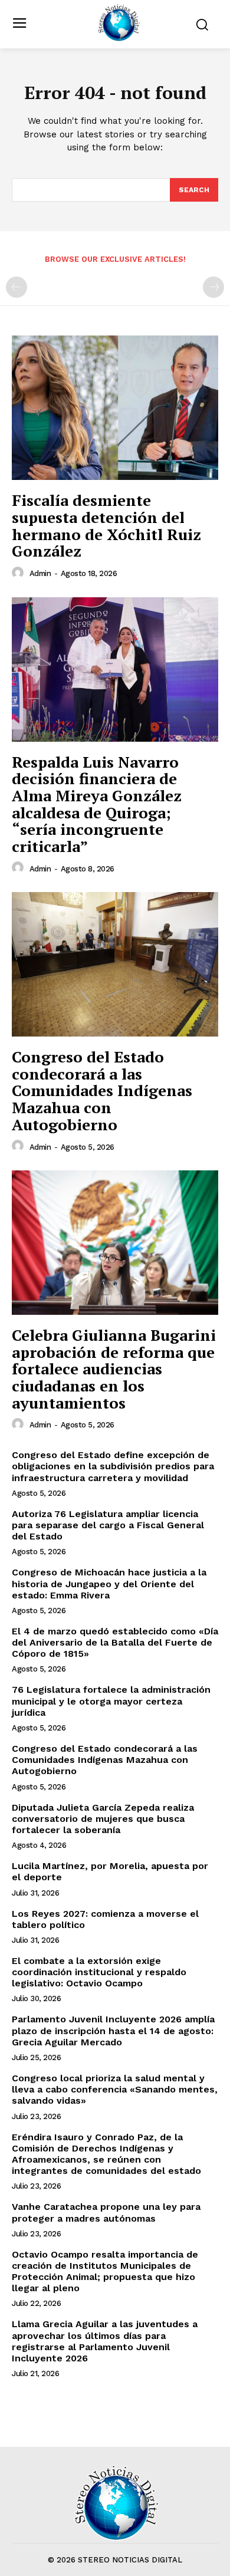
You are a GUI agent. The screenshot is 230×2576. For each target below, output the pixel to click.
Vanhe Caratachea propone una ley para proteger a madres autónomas (106, 2212)
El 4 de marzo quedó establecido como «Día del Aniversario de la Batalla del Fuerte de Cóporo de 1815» (115, 1642)
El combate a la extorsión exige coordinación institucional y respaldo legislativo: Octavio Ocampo (99, 1972)
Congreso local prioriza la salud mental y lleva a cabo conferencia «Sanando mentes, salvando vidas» (115, 2089)
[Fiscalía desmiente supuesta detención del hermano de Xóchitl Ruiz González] (115, 408)
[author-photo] (19, 573)
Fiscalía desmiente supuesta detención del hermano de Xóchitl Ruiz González (106, 525)
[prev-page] (17, 287)
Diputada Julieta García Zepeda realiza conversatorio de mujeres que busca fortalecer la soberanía (103, 1819)
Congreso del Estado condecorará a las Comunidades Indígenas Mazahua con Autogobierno (102, 1090)
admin (40, 573)
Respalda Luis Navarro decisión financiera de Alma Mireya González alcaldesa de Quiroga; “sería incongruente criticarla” (97, 804)
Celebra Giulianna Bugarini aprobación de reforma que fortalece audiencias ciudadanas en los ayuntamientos (114, 1368)
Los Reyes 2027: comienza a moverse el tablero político (105, 1919)
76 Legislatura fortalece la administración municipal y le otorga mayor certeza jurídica (111, 1701)
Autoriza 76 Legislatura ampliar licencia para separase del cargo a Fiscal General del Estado (108, 1525)
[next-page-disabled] (213, 287)
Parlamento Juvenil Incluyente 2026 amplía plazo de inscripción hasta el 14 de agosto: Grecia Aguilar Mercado (113, 2030)
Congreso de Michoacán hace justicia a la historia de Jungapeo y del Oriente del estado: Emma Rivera (109, 1583)
